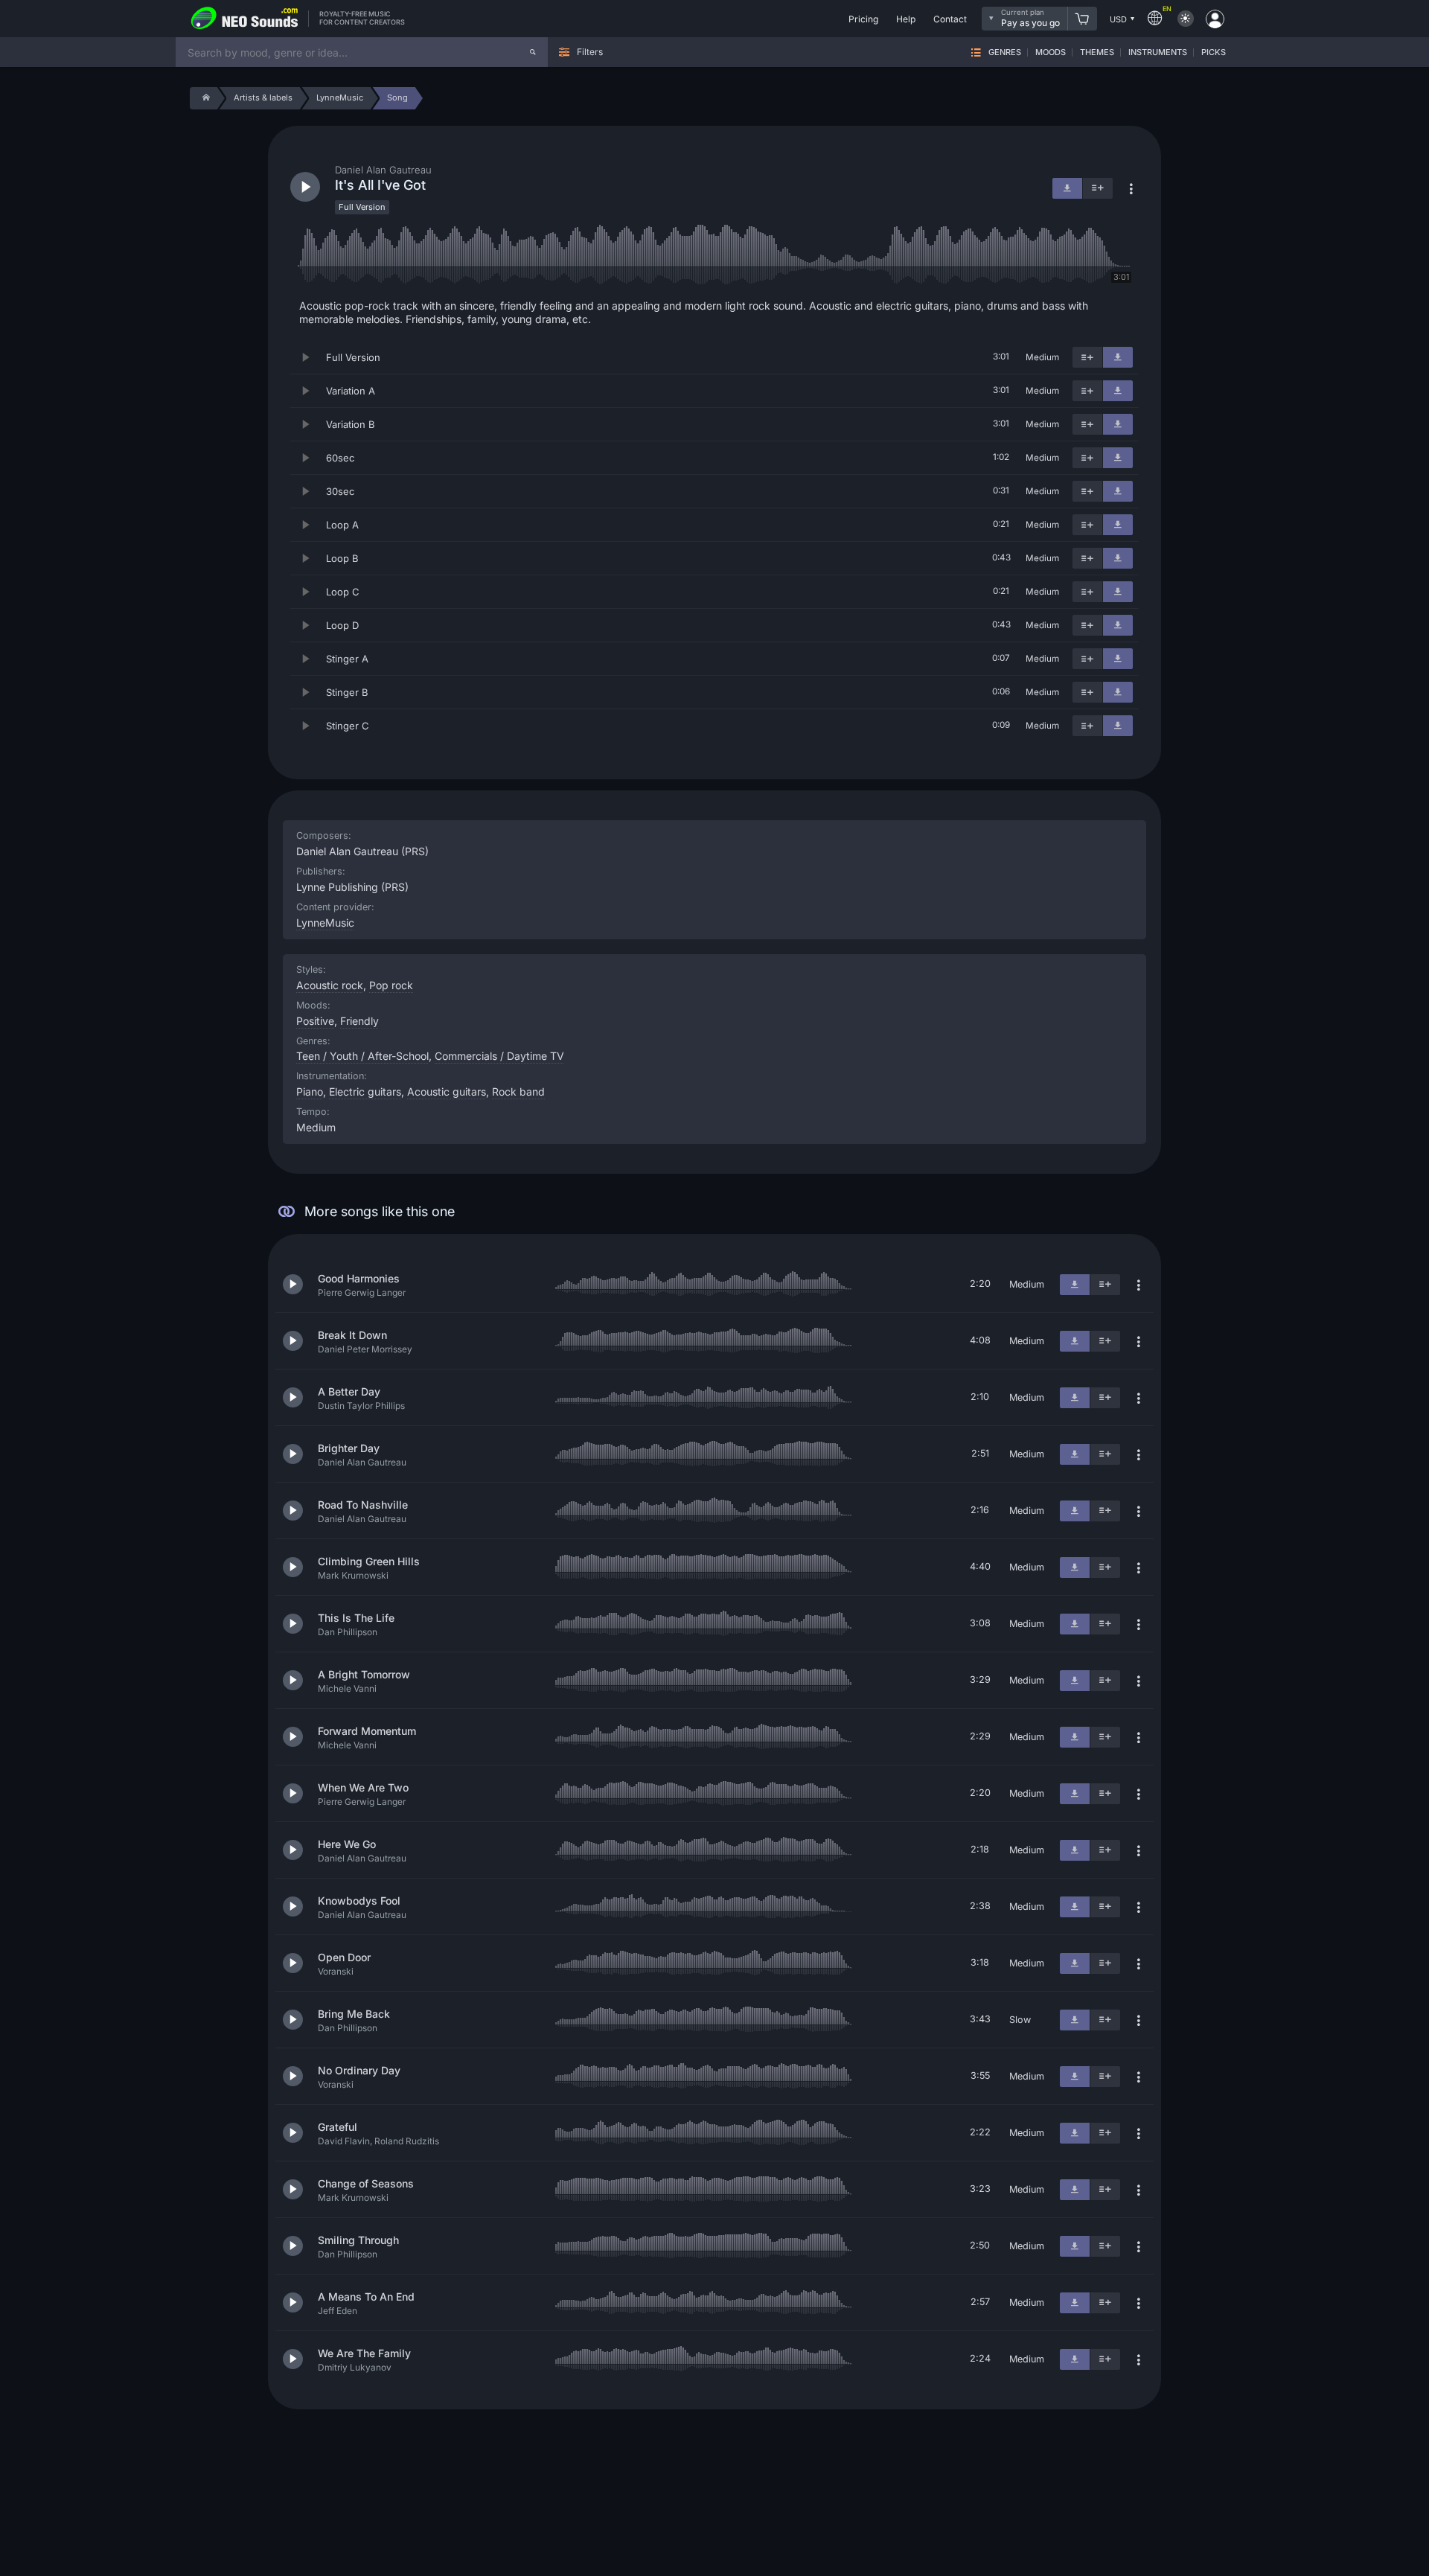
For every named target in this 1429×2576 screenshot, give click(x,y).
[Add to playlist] (1087, 357)
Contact (950, 19)
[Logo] (245, 19)
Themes (1097, 52)
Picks (1214, 52)
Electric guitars (365, 1092)
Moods (1051, 52)
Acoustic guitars (447, 1092)
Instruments (1158, 52)
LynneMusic (325, 923)
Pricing (863, 19)
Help (906, 19)
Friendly (359, 1021)
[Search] (533, 52)
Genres (1005, 52)
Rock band (518, 1092)
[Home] (204, 98)
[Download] (1118, 357)
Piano (310, 1092)
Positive (315, 1021)
